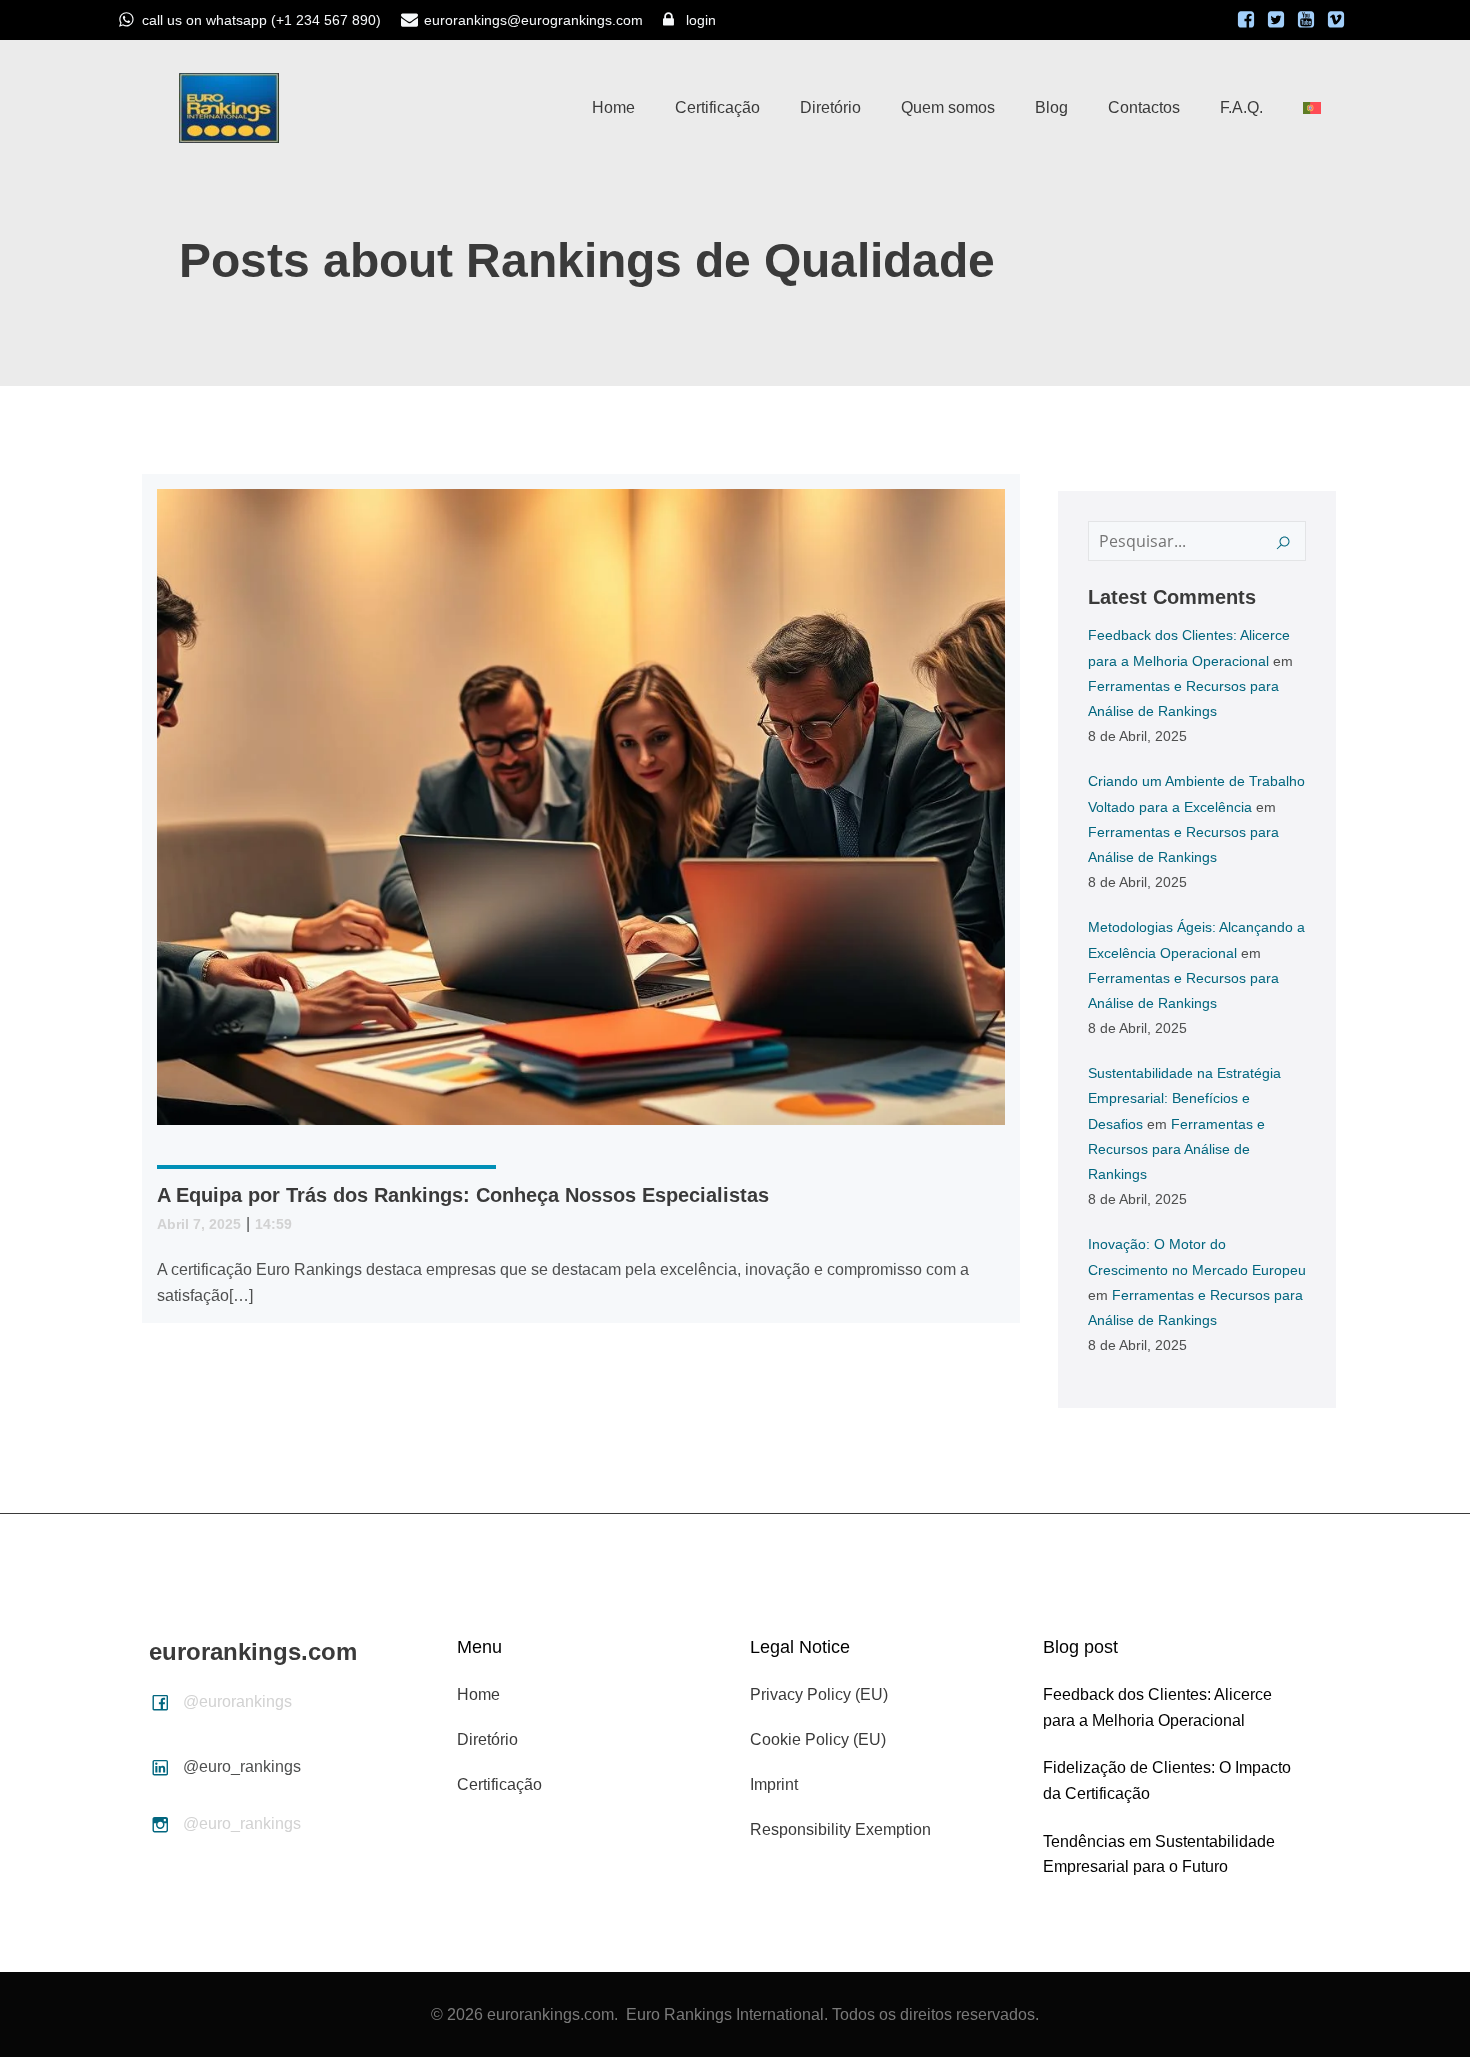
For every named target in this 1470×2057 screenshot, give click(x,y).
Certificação (717, 107)
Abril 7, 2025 (199, 1224)
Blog (1051, 107)
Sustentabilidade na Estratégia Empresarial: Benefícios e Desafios (1184, 1098)
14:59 (273, 1224)
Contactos (1144, 107)
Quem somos (948, 107)
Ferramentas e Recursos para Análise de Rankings (1176, 1149)
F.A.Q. (1241, 107)
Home (613, 107)
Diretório (830, 107)
